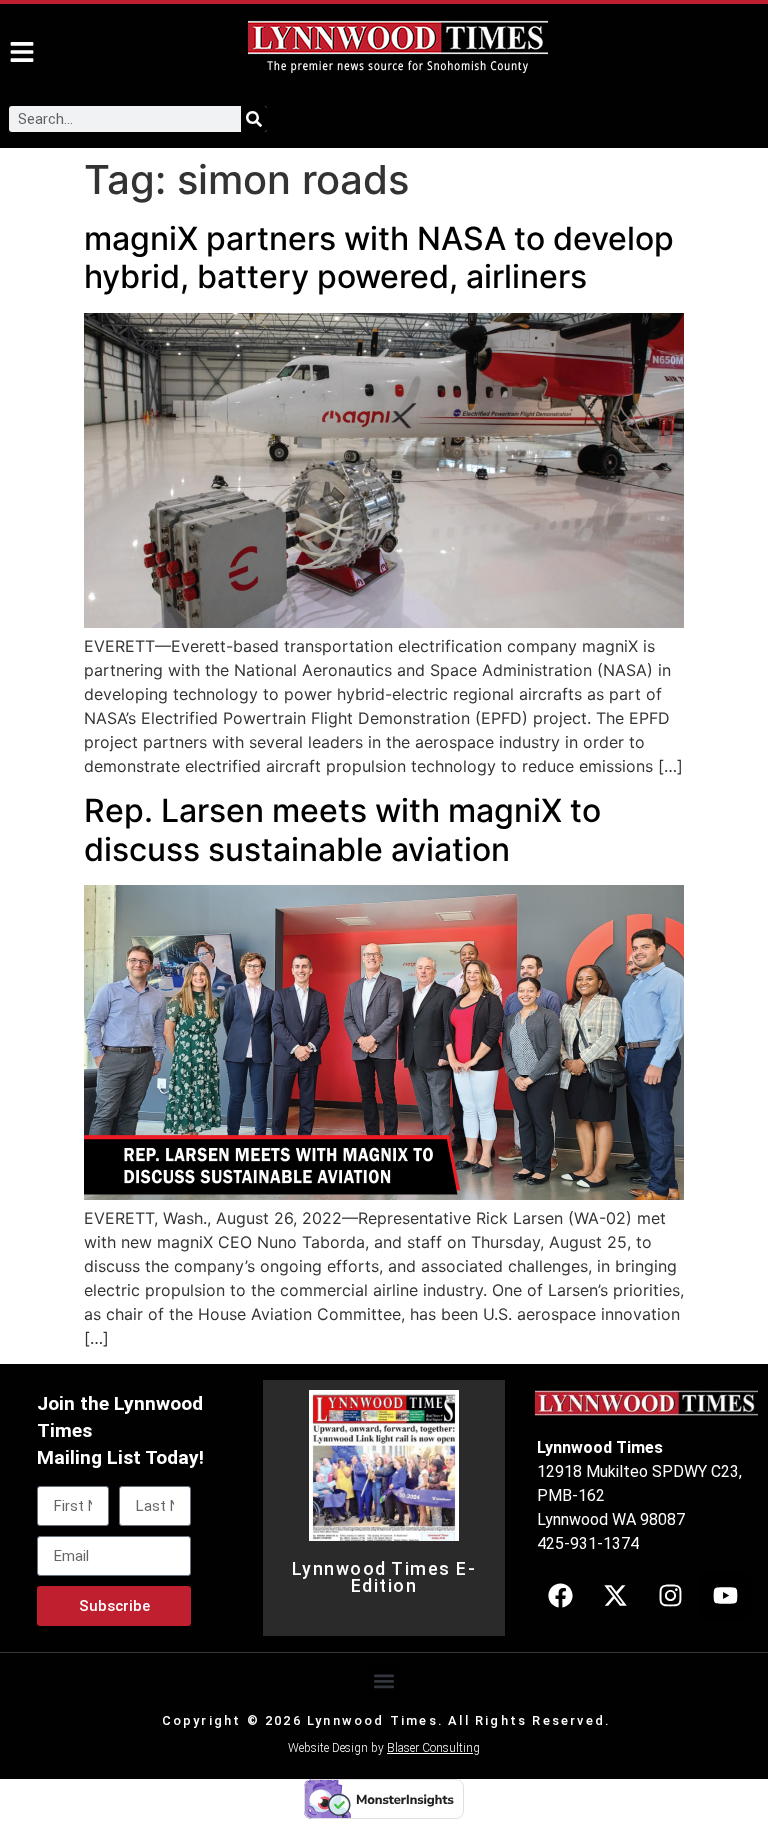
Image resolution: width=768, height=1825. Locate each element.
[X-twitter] (615, 1596)
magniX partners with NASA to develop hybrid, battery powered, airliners (379, 257)
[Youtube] (725, 1596)
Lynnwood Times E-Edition (384, 1578)
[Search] (254, 119)
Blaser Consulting (433, 1748)
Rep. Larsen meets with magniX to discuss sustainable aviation (342, 829)
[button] (384, 1680)
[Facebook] (560, 1596)
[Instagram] (670, 1596)
